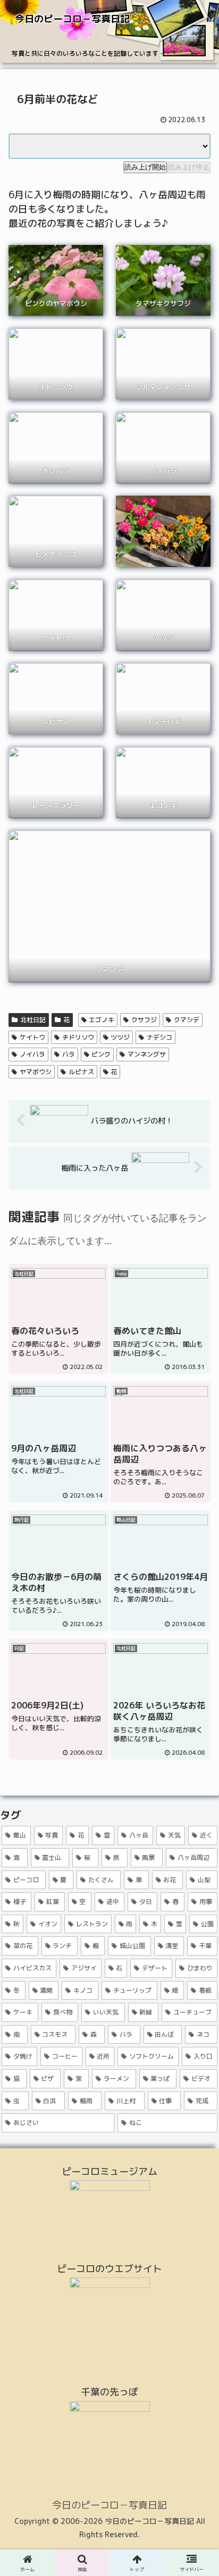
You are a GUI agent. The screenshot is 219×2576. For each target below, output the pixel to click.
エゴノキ (102, 1020)
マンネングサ (147, 1054)
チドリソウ (78, 1037)
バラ (69, 1054)
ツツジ (120, 1037)
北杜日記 (33, 1020)
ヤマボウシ (36, 1072)
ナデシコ (159, 1037)
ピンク (101, 1054)
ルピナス (81, 1072)
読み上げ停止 (189, 167)
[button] (197, 1873)
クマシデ (187, 1020)
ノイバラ (32, 1054)
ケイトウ (32, 1037)
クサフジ (144, 1020)
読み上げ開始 (145, 167)
